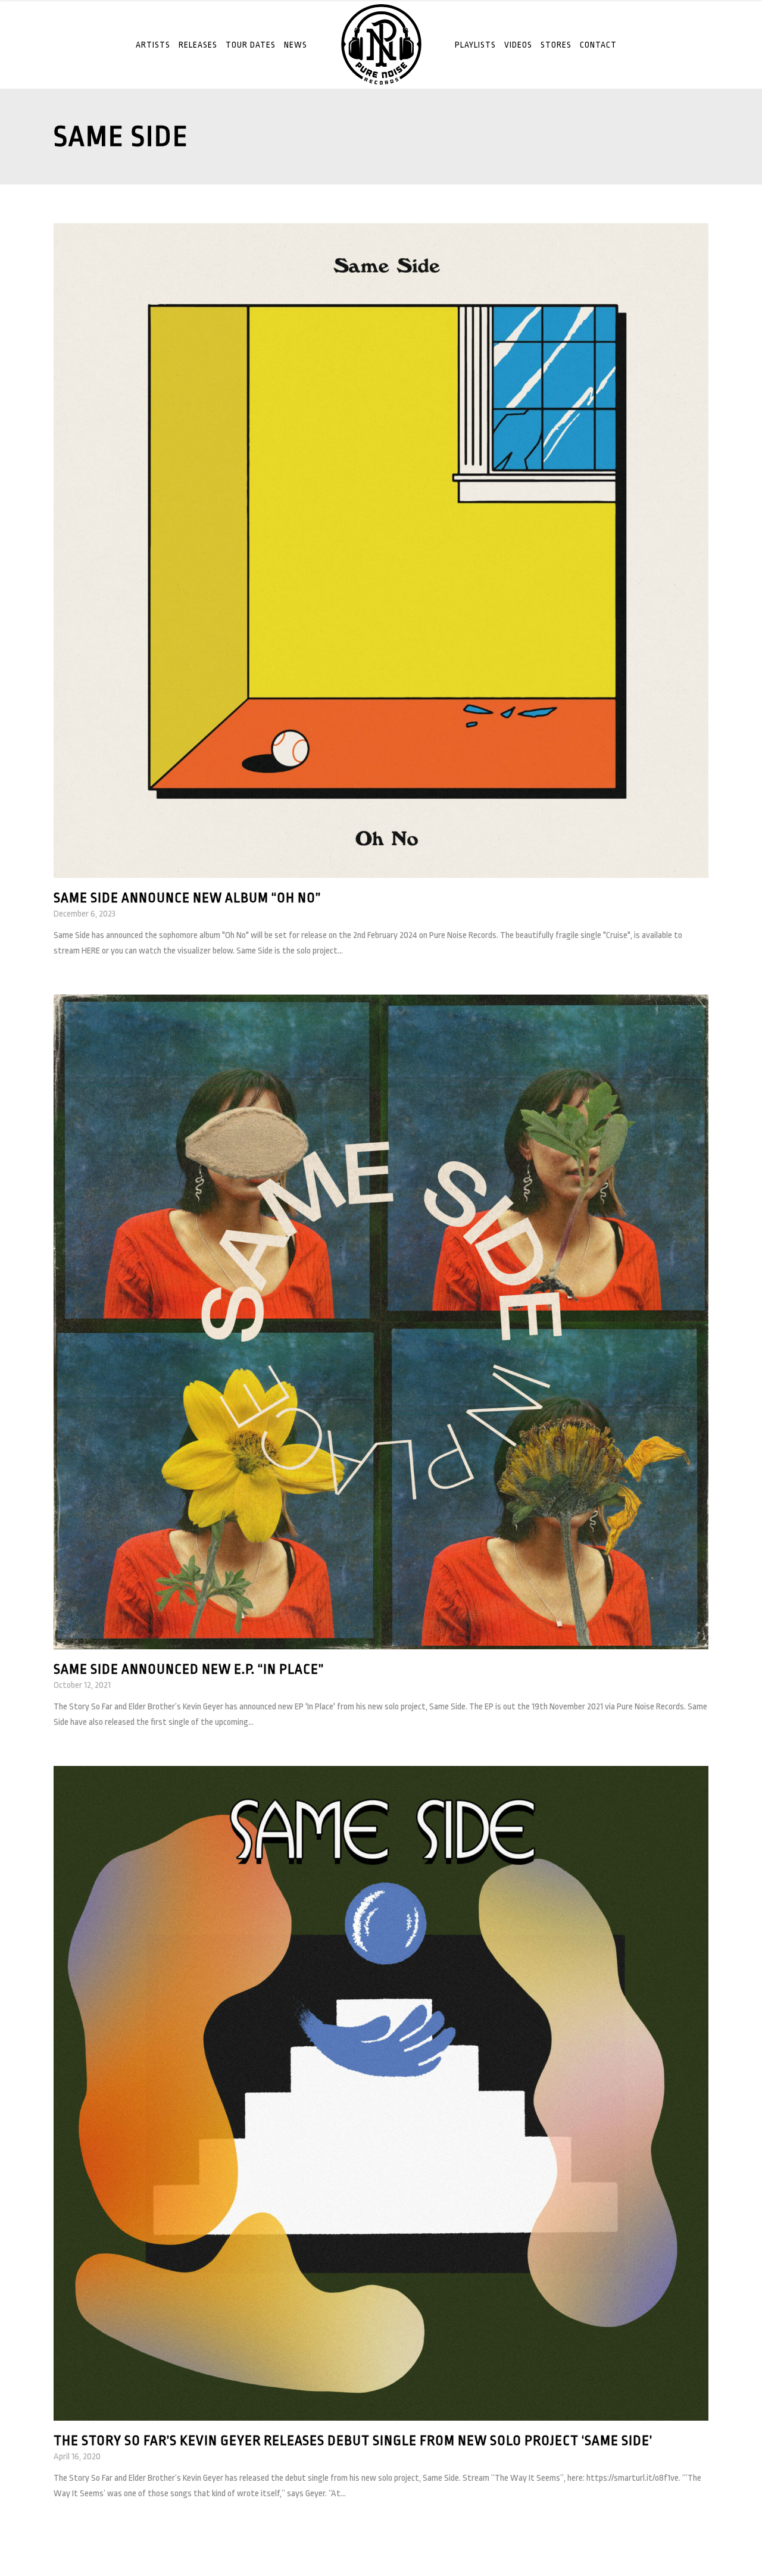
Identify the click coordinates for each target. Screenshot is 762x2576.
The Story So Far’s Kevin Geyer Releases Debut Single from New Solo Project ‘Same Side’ (353, 2441)
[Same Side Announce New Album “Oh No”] (381, 550)
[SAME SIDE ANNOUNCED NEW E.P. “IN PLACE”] (381, 1322)
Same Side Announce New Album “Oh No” (187, 898)
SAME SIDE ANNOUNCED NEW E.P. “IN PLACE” (189, 1670)
